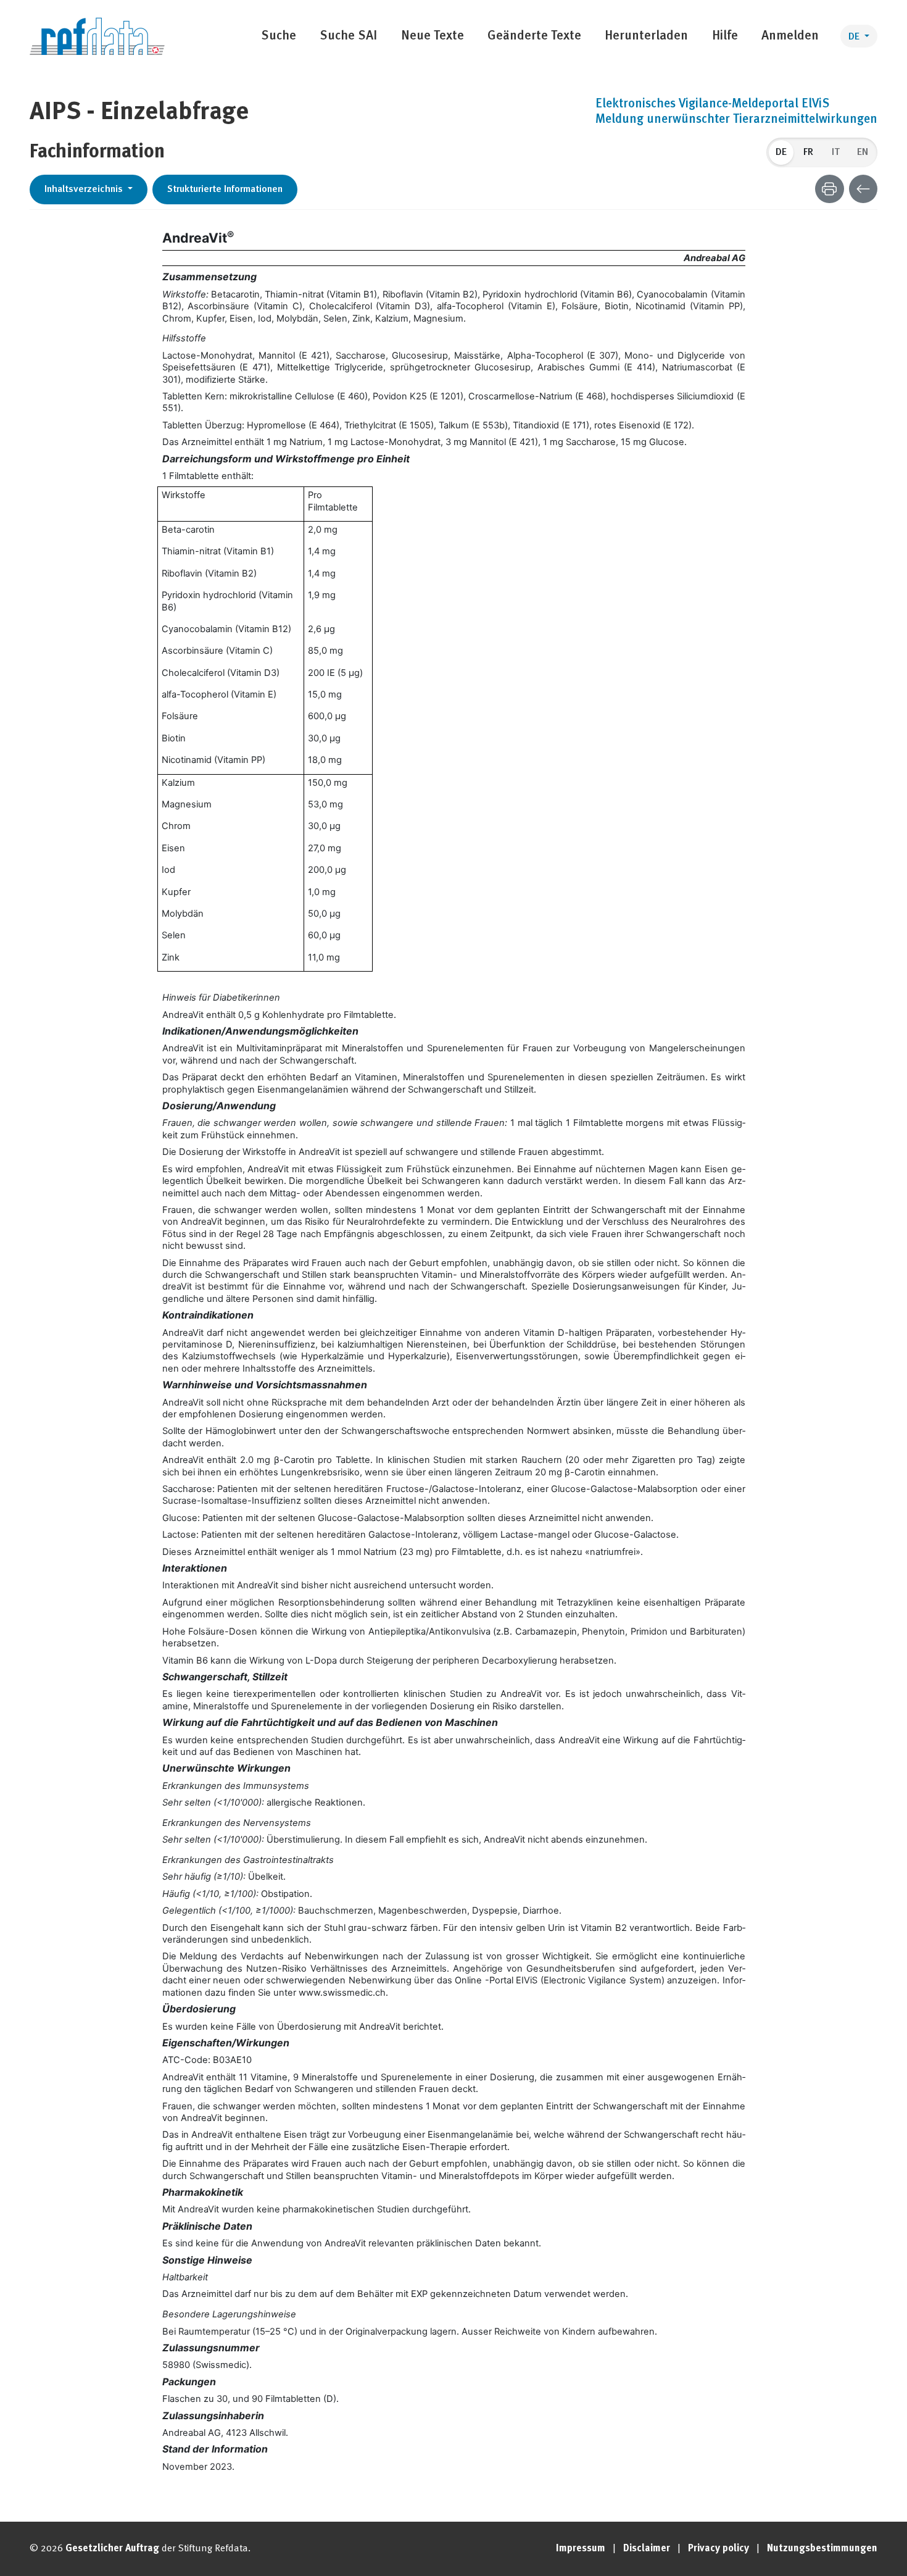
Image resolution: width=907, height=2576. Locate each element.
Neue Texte (433, 36)
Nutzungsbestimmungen (822, 2549)
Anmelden (790, 36)
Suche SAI (348, 36)
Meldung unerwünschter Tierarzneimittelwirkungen (736, 120)
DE (855, 37)
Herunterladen (646, 36)
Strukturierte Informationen (225, 190)
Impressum (581, 2549)
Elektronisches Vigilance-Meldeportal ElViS (712, 104)
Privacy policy (719, 2549)
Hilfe (725, 36)
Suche (279, 36)
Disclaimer (647, 2549)
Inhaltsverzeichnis (85, 190)
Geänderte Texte (534, 36)
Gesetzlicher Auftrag (112, 2549)
